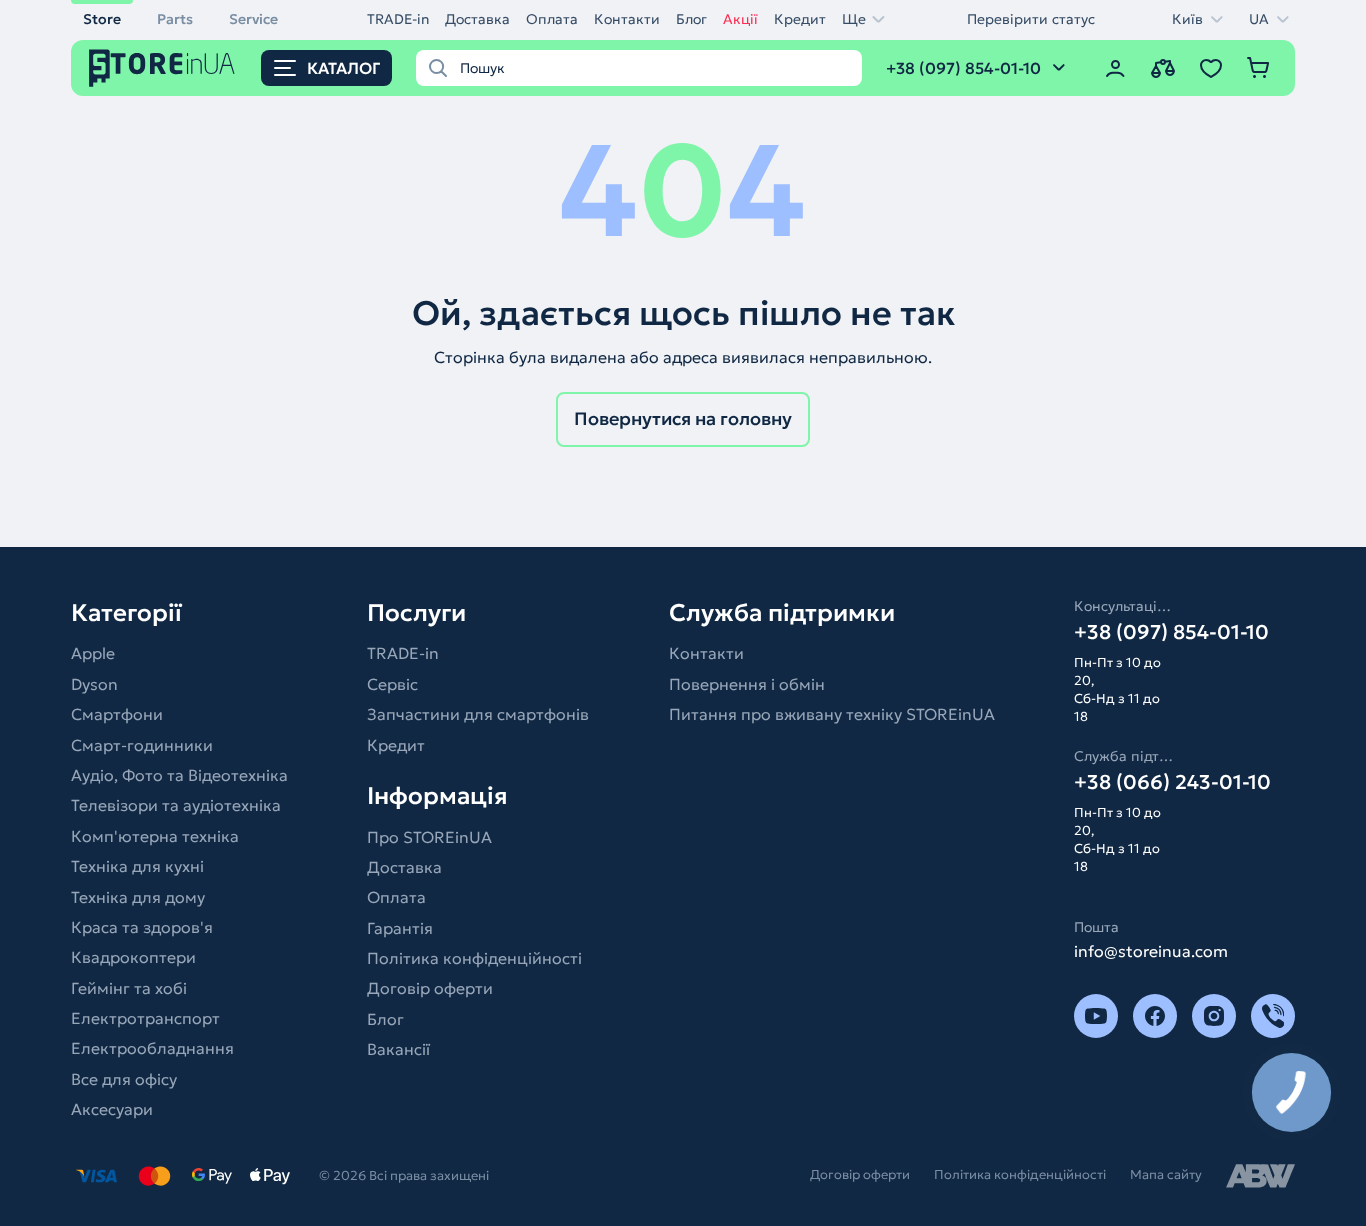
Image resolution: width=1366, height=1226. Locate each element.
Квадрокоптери (133, 957)
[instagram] (1214, 1016)
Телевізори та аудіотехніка (176, 805)
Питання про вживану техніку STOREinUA (832, 714)
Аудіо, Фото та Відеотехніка (179, 775)
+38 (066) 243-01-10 (1172, 782)
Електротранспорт (145, 1018)
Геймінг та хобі (129, 988)
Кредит (800, 19)
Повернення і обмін (747, 684)
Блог (691, 19)
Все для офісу (124, 1079)
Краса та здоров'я (142, 927)
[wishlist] (1211, 68)
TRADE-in (398, 19)
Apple (93, 653)
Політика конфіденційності (474, 958)
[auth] (1115, 68)
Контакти (627, 19)
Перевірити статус (1031, 19)
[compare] (1163, 68)
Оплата (552, 19)
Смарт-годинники (142, 745)
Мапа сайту (1166, 1174)
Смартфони (117, 714)
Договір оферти (430, 988)
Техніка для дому (138, 897)
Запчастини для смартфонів (478, 714)
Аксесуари (112, 1109)
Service (253, 19)
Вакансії (398, 1049)
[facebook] (1155, 1016)
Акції (740, 19)
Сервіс (392, 684)
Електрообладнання (152, 1048)
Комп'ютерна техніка (155, 836)
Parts (175, 19)
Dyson (94, 684)
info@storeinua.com (1151, 951)
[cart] (1259, 68)
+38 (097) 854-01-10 (1171, 632)
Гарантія (400, 928)
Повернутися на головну (683, 418)
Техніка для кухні (137, 866)
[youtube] (1096, 1016)
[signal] (1273, 1016)
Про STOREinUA (429, 837)
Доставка (477, 19)
